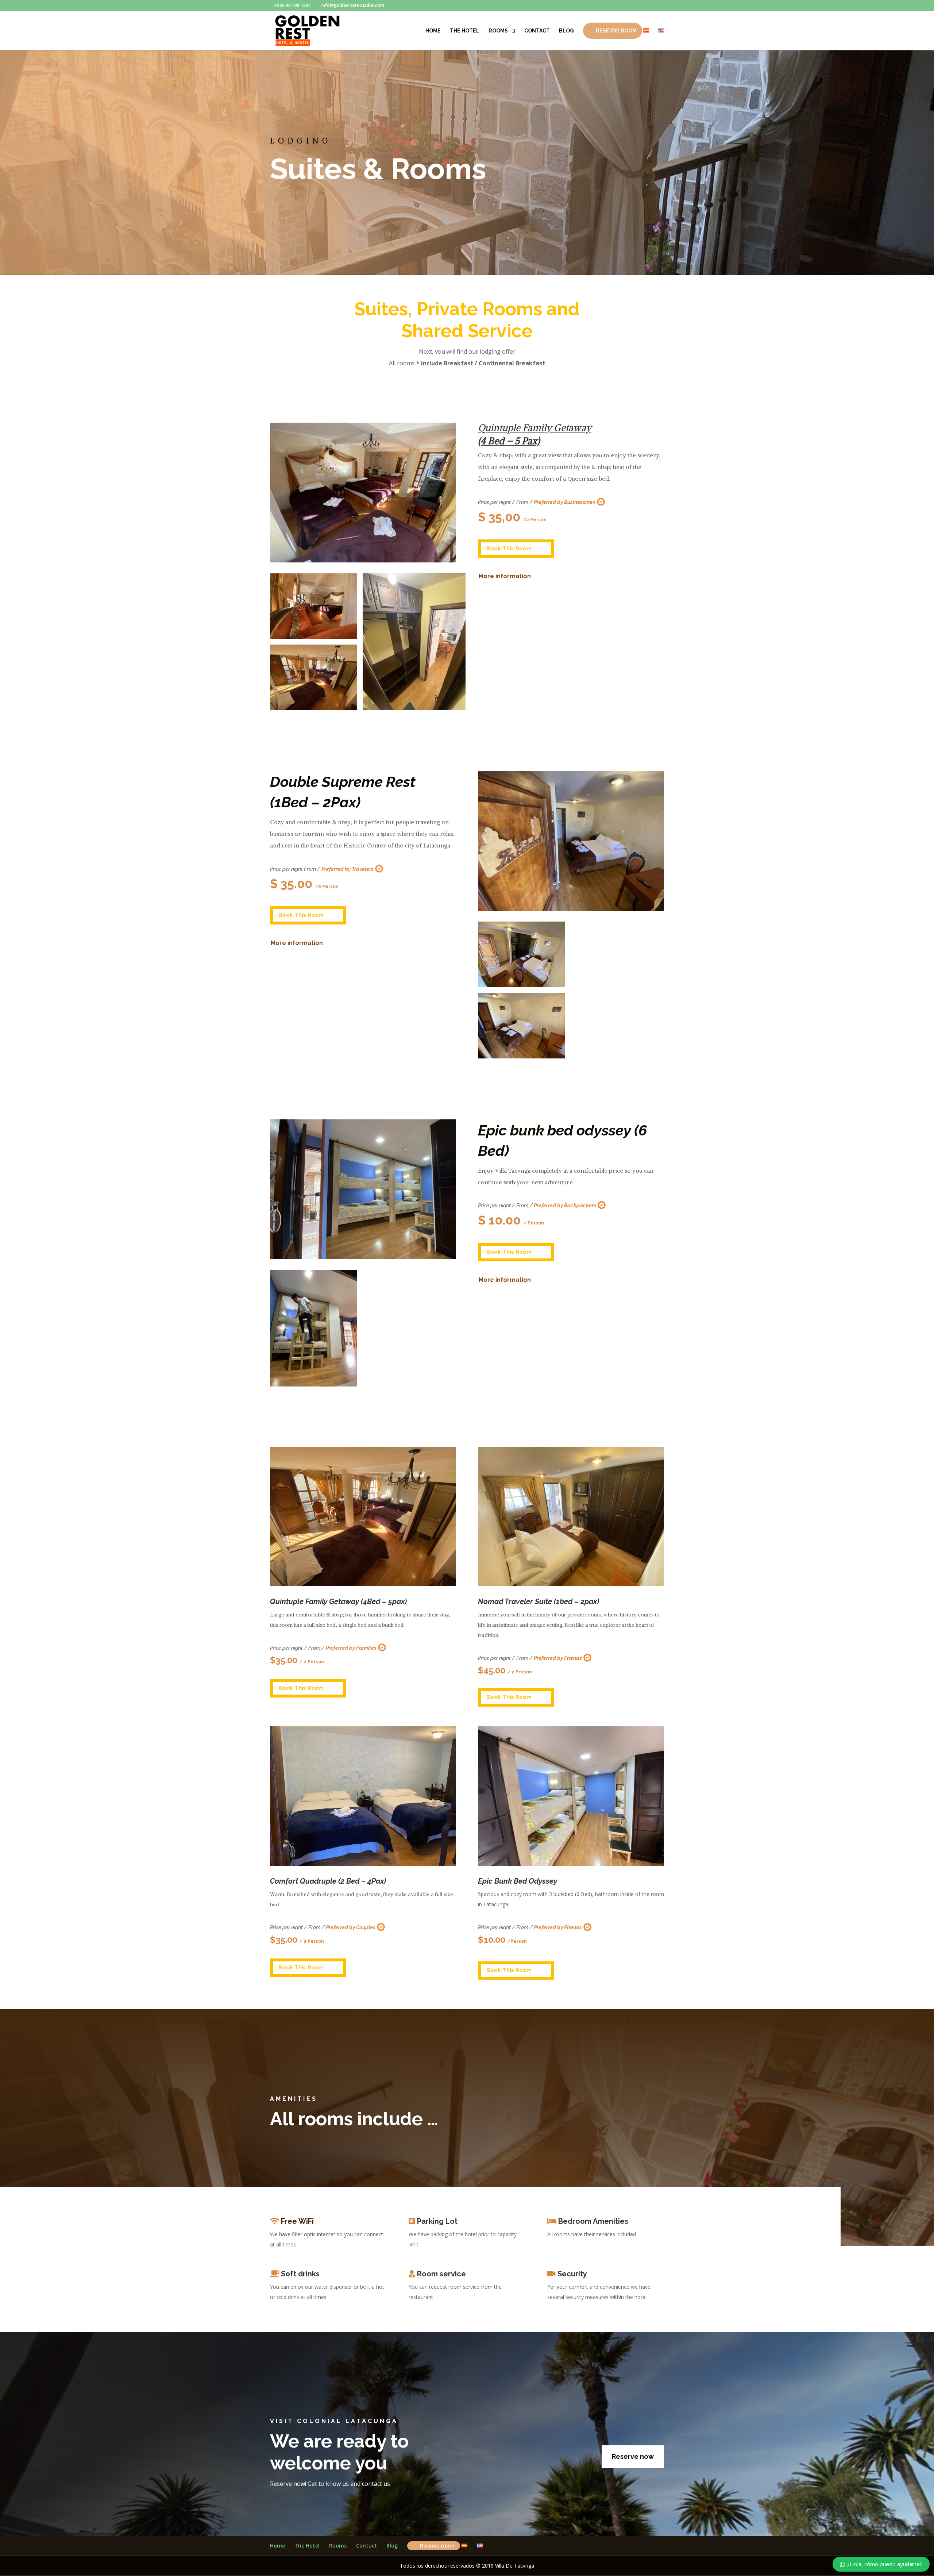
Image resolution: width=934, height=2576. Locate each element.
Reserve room (616, 31)
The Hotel (465, 31)
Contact (537, 31)
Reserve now (633, 2456)
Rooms (498, 31)
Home (433, 31)
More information (505, 576)
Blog (566, 31)
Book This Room (509, 549)
